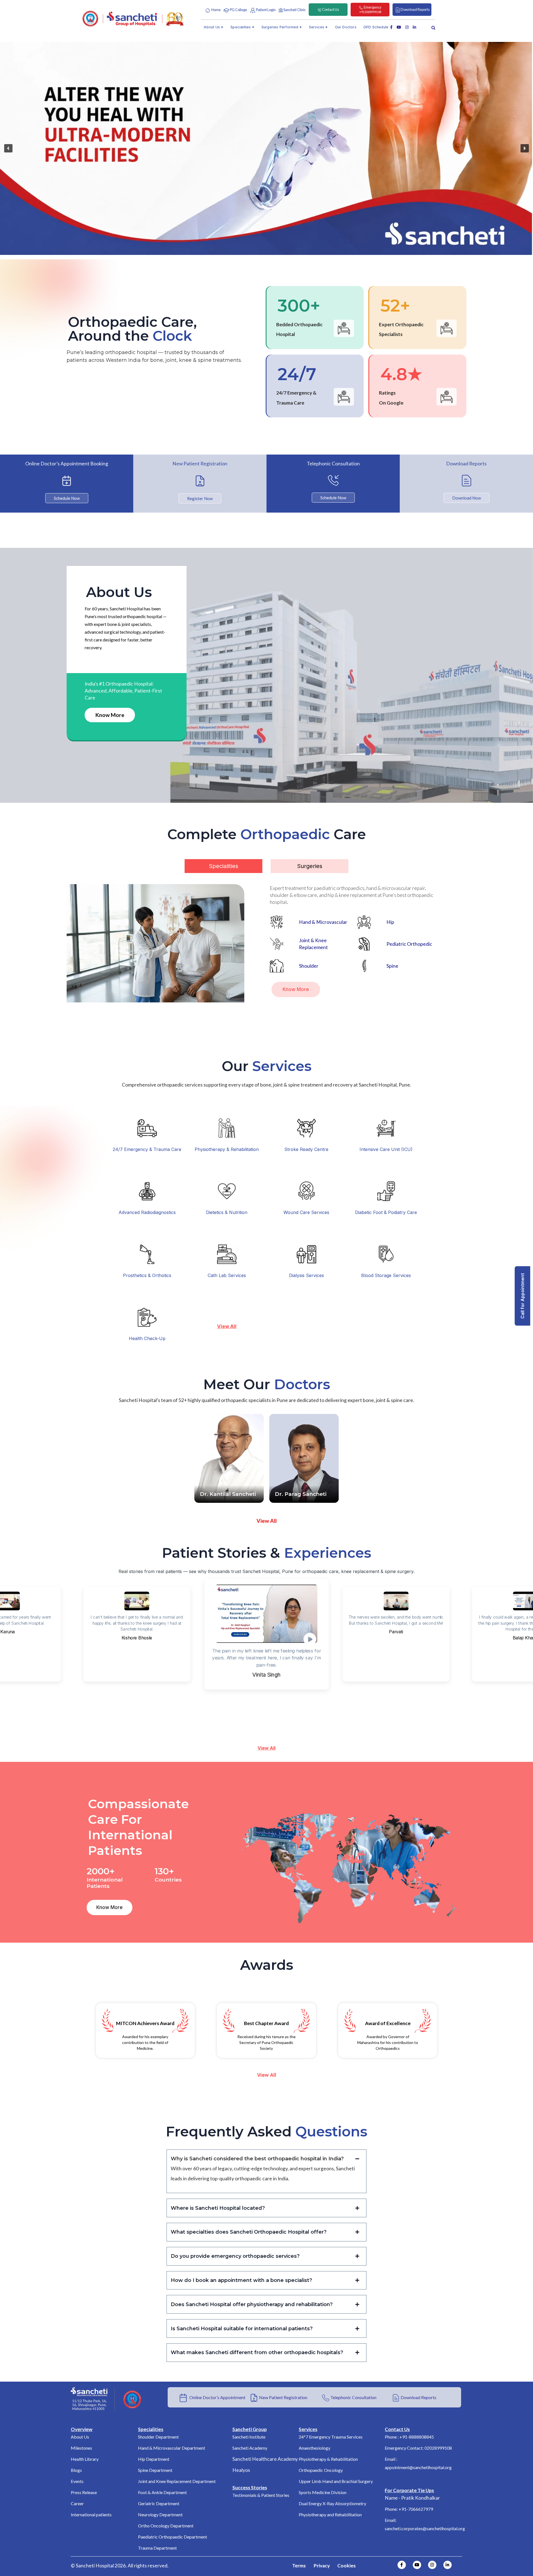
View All (266, 1748)
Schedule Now (67, 498)
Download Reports (418, 2397)
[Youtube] (417, 2565)
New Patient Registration (283, 2397)
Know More (110, 715)
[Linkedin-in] (447, 2565)
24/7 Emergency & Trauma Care (147, 1149)
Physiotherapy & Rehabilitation (227, 1149)
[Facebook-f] (402, 2565)
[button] (8, 148)
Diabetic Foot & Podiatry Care (386, 1212)
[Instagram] (432, 2565)
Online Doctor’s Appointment (216, 2397)
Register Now (200, 498)
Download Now (467, 498)
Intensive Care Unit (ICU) (386, 1149)
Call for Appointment (522, 1296)
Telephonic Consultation (353, 2397)
